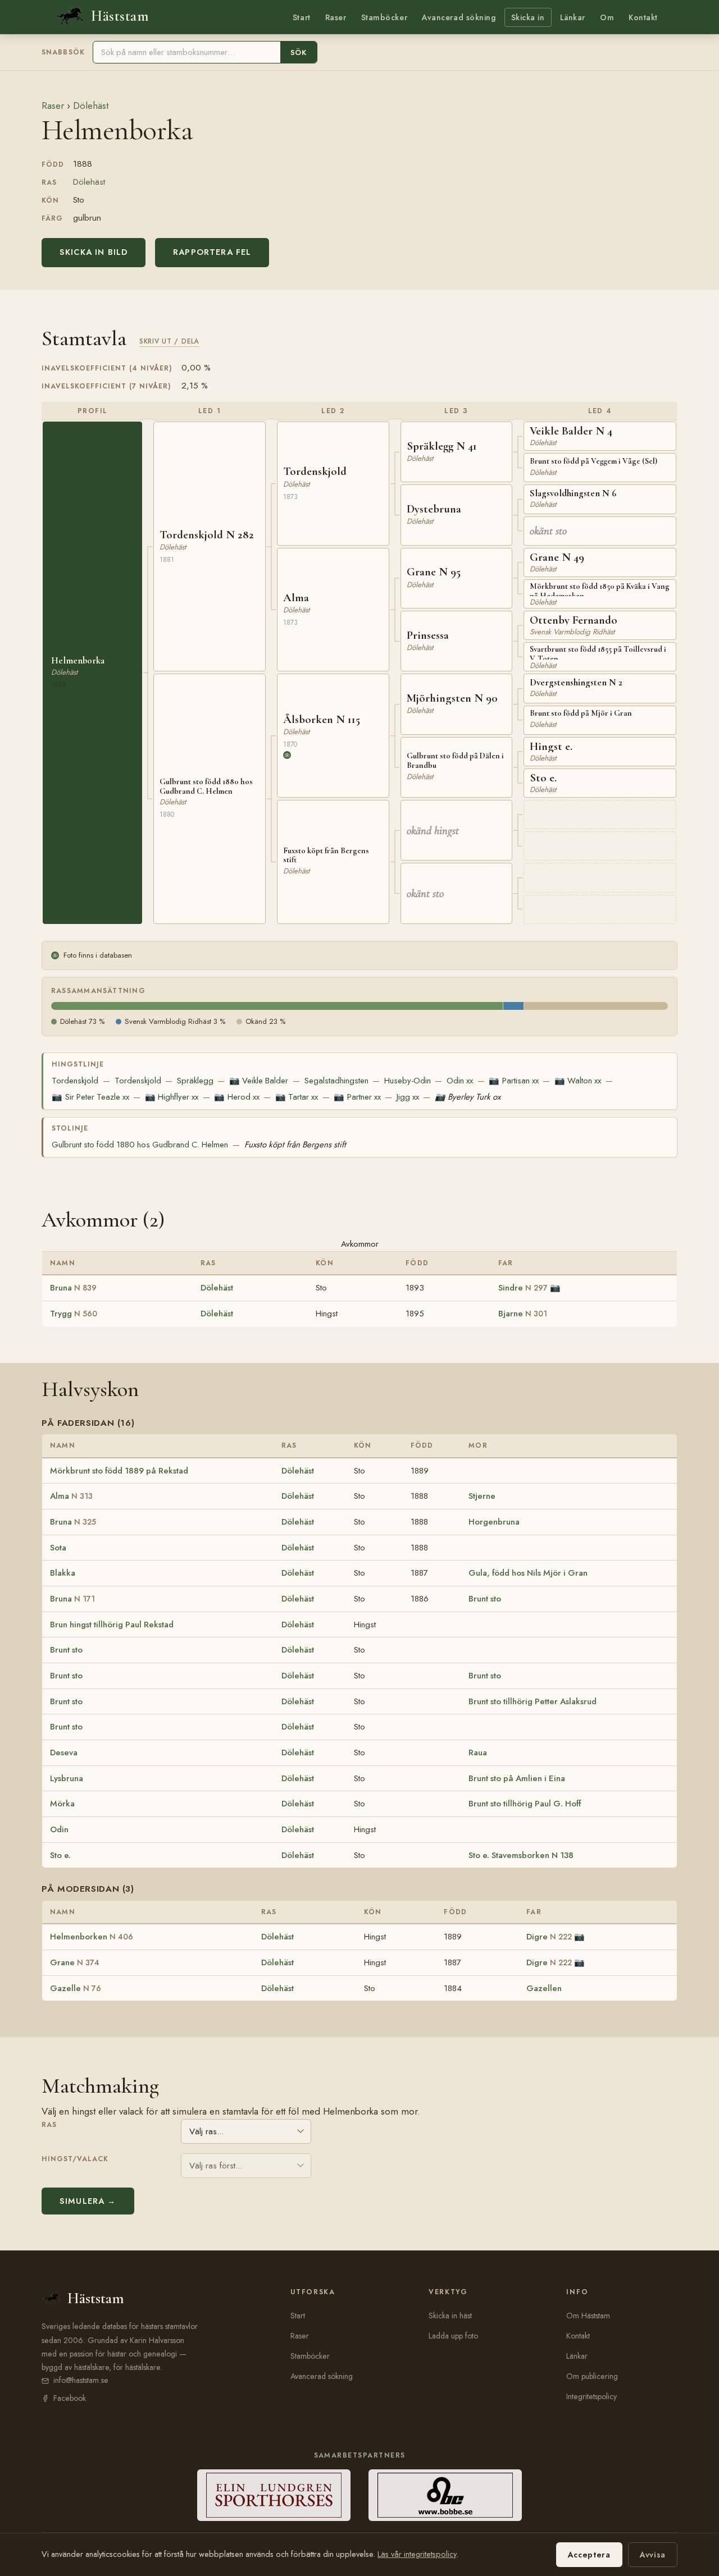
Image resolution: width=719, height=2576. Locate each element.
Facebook (70, 2398)
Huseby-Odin (408, 1081)
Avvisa (653, 2555)
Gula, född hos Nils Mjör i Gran (528, 1573)
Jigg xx (408, 1097)
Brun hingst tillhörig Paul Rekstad (112, 1625)
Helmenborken (92, 1937)
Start (302, 17)
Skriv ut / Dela (169, 341)
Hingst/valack (75, 2159)
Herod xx (236, 1097)
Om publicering (592, 2376)
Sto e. (60, 1855)
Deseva (64, 1753)
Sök (299, 52)
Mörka (62, 1804)
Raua (478, 1753)
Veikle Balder (259, 1081)
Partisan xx (513, 1081)
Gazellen (544, 1988)
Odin (59, 1829)
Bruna (73, 1288)
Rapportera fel (212, 252)
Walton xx (578, 1081)
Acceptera (589, 2555)
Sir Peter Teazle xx (90, 1097)
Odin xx (460, 1081)
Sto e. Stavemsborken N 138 (521, 1855)
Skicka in (528, 17)
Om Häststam (588, 2316)
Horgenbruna (494, 1522)
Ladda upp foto (453, 2336)
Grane (75, 1962)
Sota (58, 1548)
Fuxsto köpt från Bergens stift (295, 1145)
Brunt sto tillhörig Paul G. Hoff (525, 1804)
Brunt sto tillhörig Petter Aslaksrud (533, 1701)
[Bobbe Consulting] (445, 2495)
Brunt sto (485, 1599)
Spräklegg (195, 1081)
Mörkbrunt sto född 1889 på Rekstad (119, 1471)
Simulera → (88, 2201)
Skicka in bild (94, 252)
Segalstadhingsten (336, 1081)
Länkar (573, 17)
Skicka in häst (450, 2316)
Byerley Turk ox (468, 1097)
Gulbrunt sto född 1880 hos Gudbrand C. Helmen (140, 1145)
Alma (71, 1496)
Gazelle (76, 1988)
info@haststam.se (81, 2380)
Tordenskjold (75, 1081)
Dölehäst (91, 106)
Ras (49, 2125)
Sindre (523, 1288)
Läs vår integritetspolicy (417, 2554)
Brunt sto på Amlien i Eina (517, 1778)
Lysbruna (67, 1778)
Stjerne (482, 1496)
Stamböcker (384, 17)
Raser (336, 17)
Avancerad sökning (459, 17)
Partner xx (357, 1097)
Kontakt (643, 17)
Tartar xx (297, 1097)
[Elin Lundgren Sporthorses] (274, 2495)
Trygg (74, 1314)
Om (607, 17)
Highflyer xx (172, 1097)
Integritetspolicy (591, 2396)
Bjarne (523, 1314)
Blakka (63, 1573)
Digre (549, 1937)
